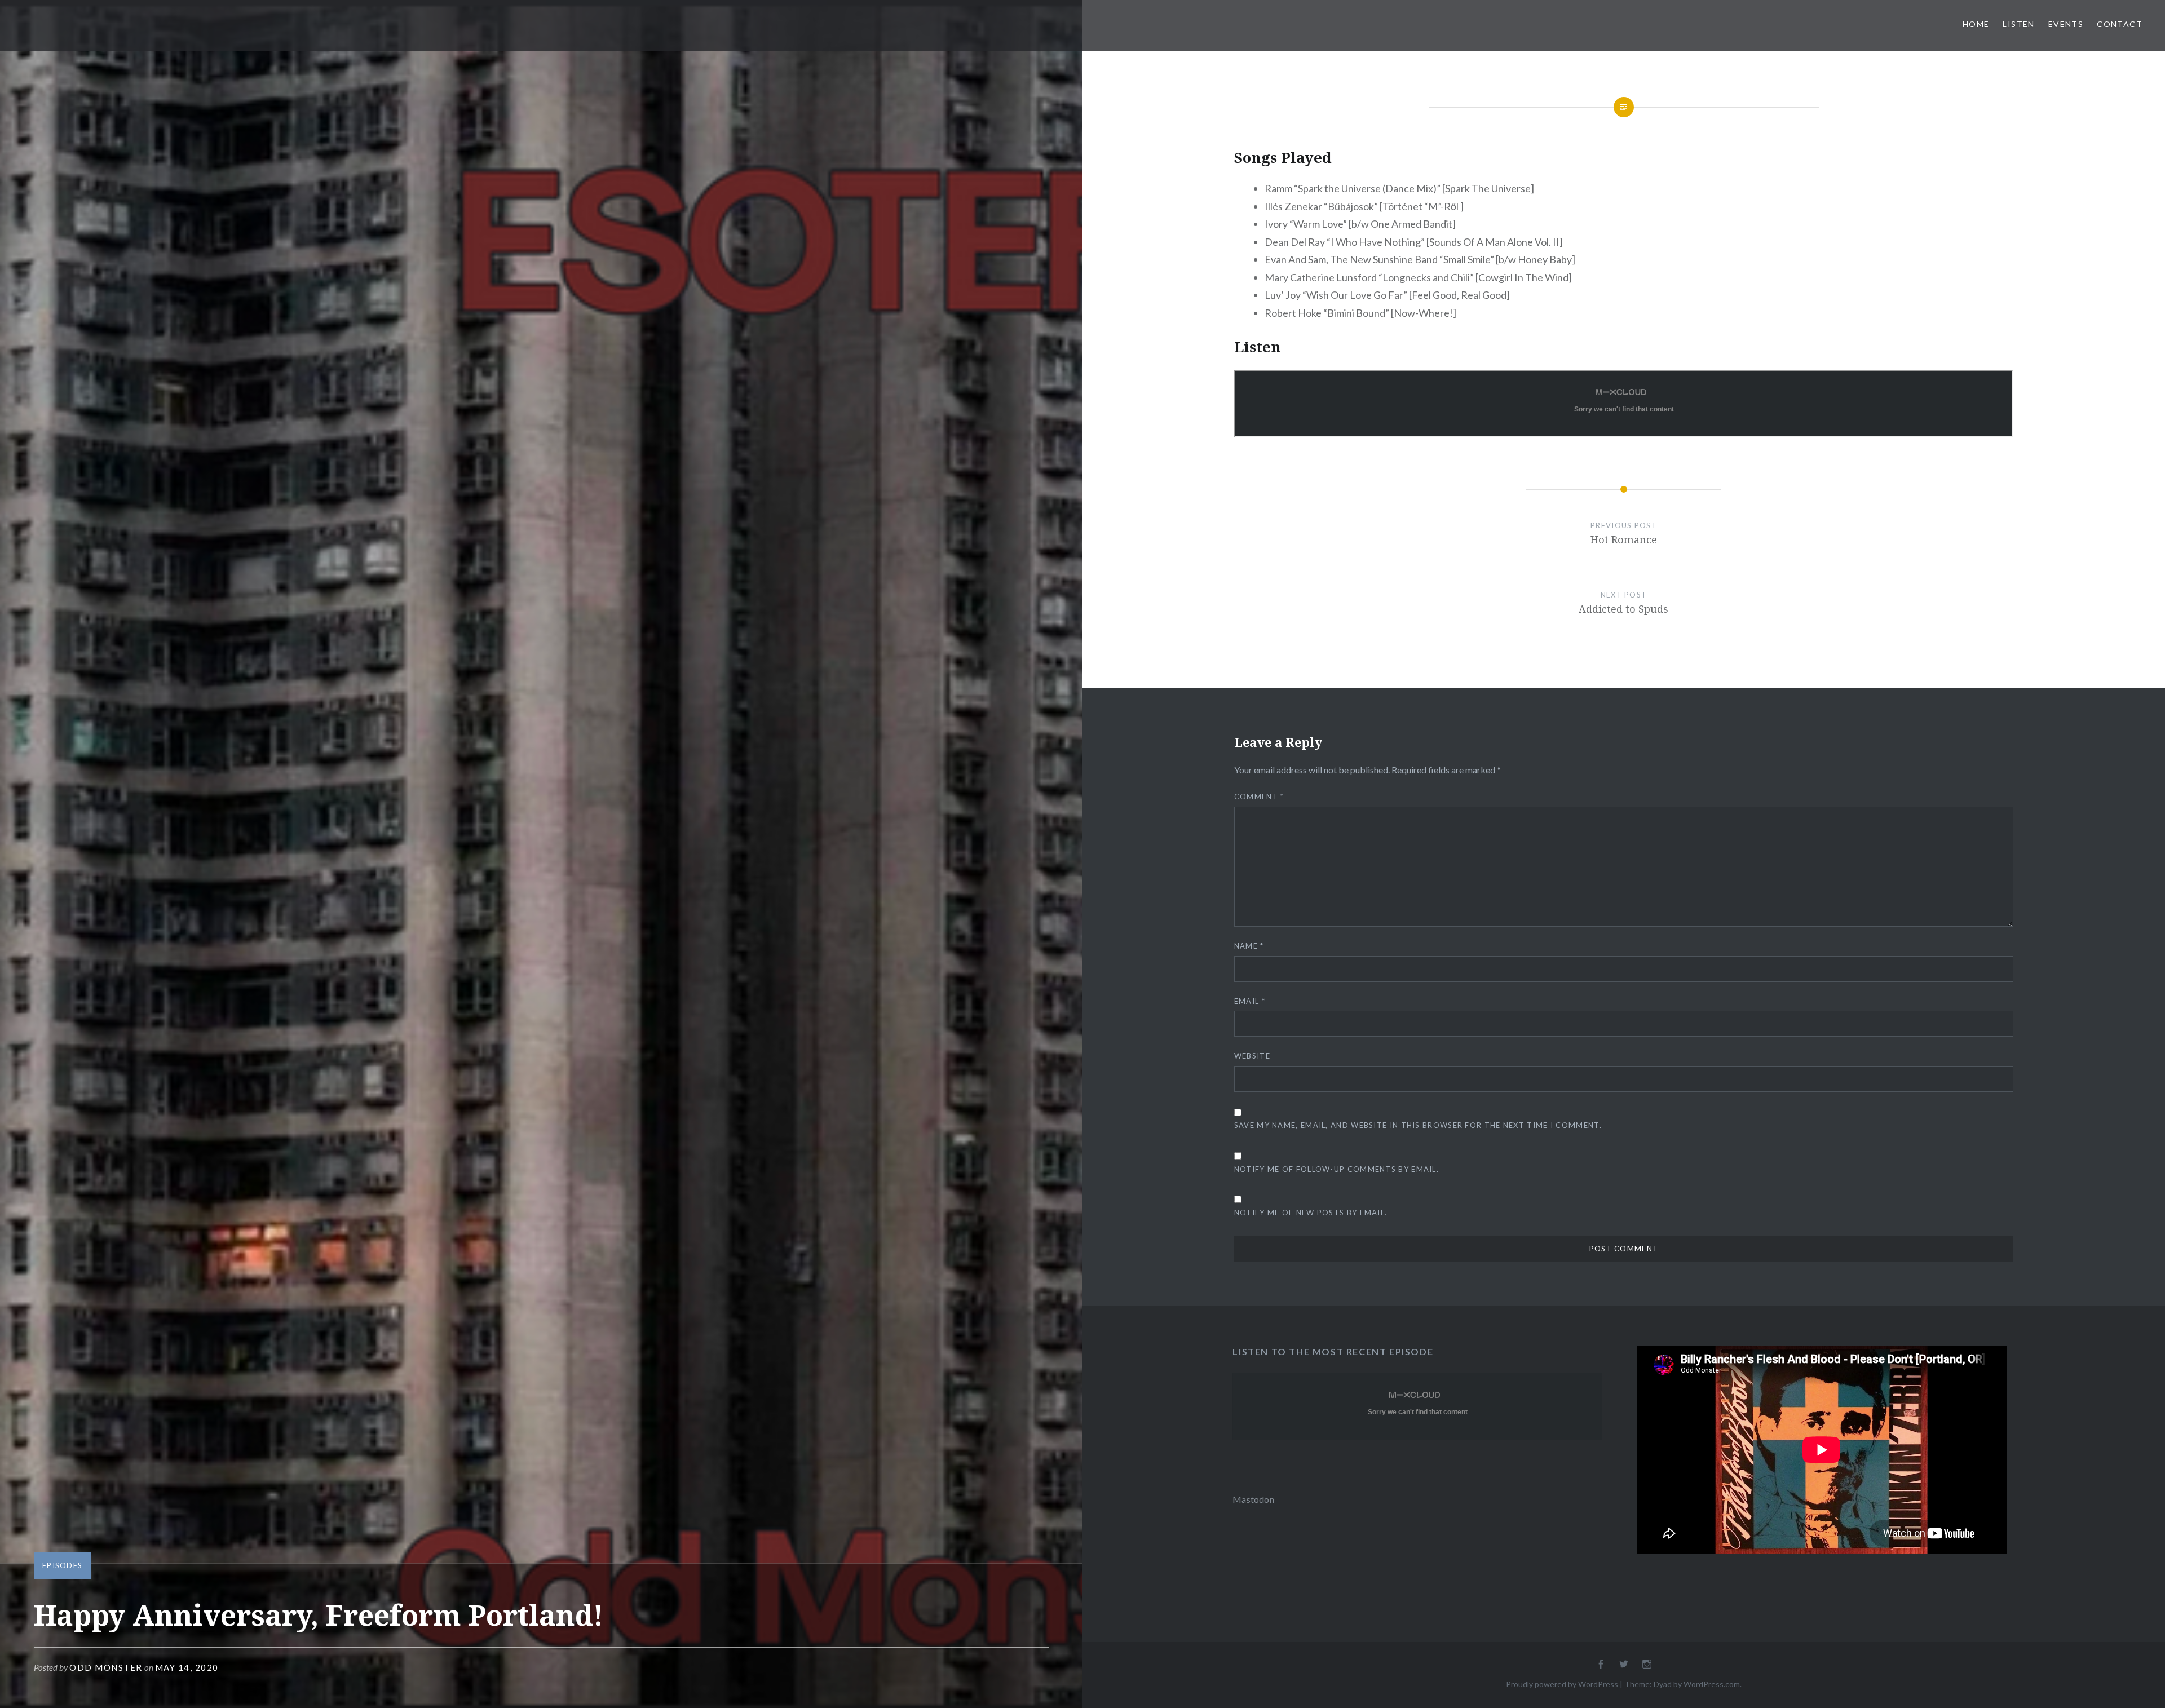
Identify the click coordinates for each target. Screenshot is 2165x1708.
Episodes (62, 1565)
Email (1250, 1001)
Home (1976, 24)
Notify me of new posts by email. (1311, 1213)
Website (1252, 1056)
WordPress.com (1712, 1684)
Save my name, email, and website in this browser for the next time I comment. (1418, 1125)
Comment (1259, 797)
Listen (2018, 24)
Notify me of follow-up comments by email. (1336, 1169)
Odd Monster (106, 1667)
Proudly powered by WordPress (1562, 1684)
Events (2066, 24)
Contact (2120, 24)
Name (1249, 946)
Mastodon (1253, 1499)
